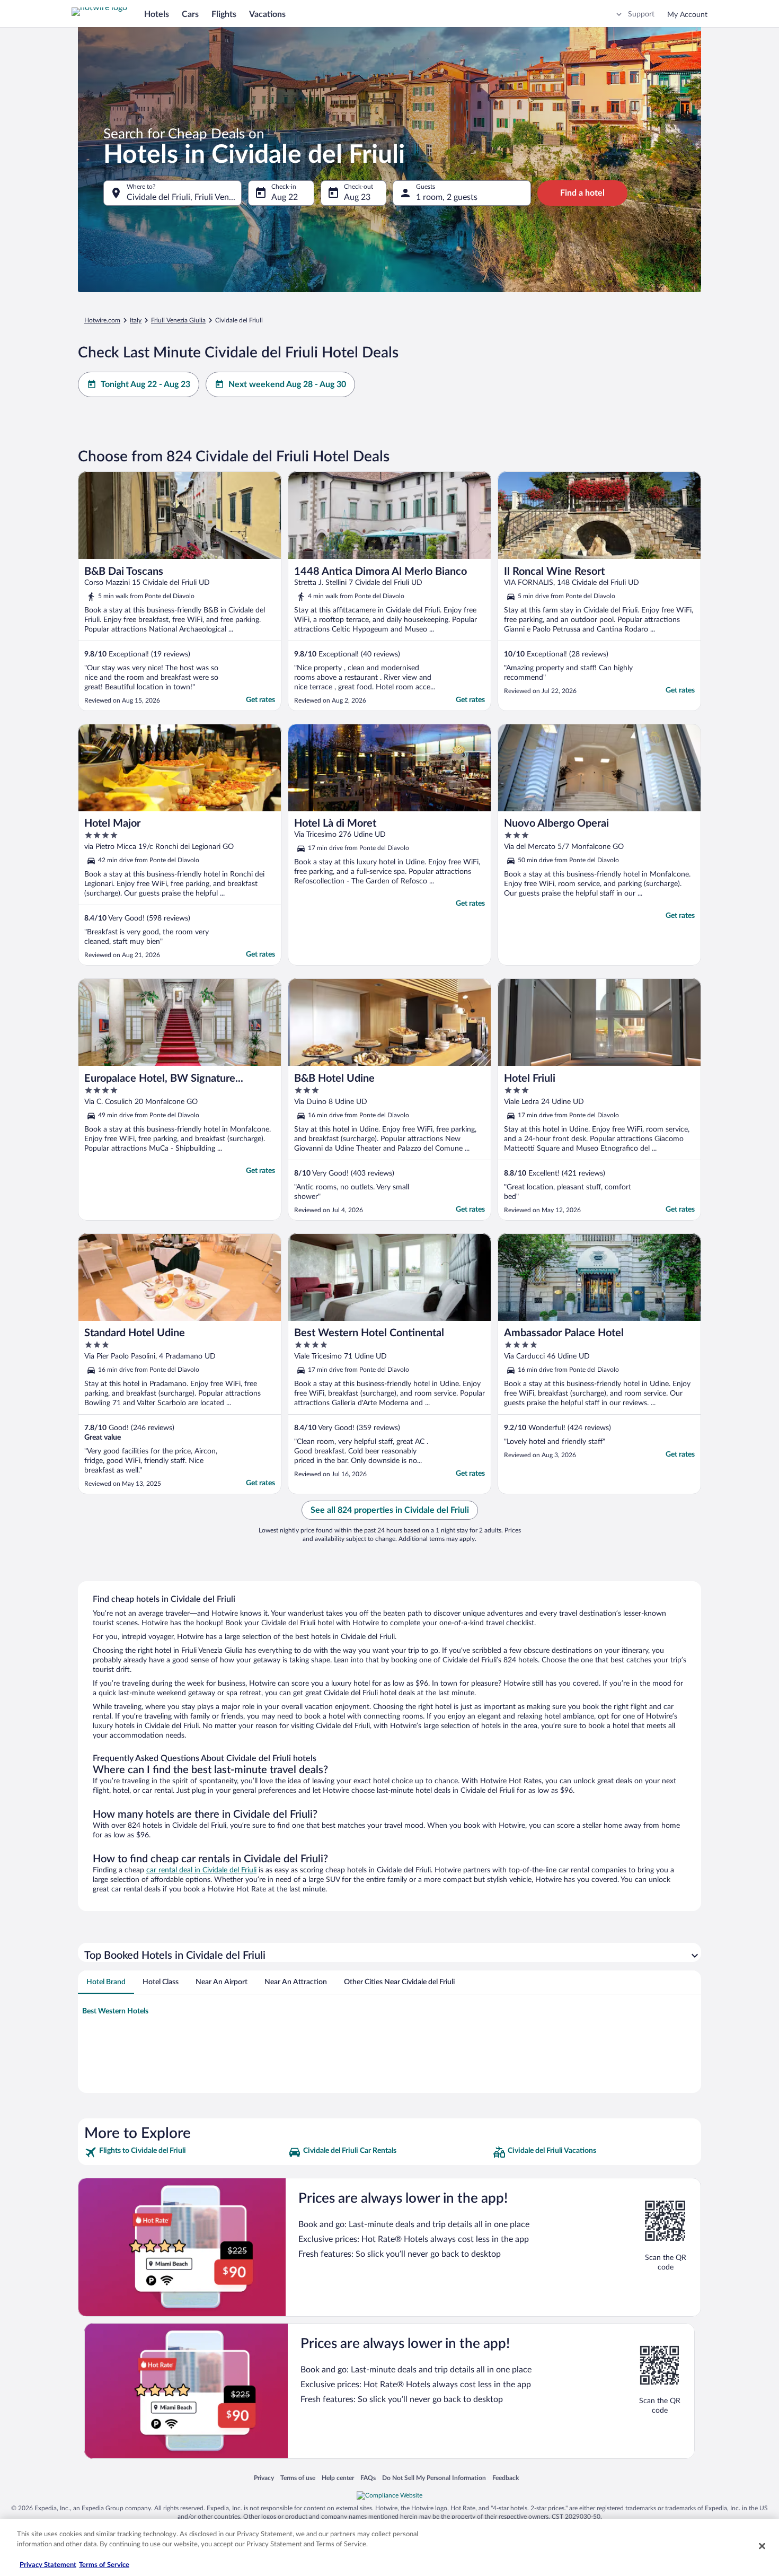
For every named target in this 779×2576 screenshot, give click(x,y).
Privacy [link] (264, 2478)
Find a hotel (582, 193)
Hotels (157, 14)
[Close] (762, 2546)
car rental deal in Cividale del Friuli (201, 1870)
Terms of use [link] (298, 2478)
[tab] (106, 1982)
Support (641, 14)
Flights (224, 14)
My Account (687, 15)
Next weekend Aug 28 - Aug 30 (287, 384)
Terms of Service (104, 2565)
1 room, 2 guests (447, 197)
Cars (190, 14)
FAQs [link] (368, 2478)
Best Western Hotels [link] (115, 2011)
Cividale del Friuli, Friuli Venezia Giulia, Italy (184, 197)
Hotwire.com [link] (102, 320)
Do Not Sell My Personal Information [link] (434, 2478)
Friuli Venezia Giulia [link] (178, 320)
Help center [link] (338, 2478)
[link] (185, 2152)
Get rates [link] (260, 700)
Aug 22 (285, 197)
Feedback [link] (506, 2478)
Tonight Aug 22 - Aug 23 (145, 384)
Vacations (267, 14)
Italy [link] (136, 320)
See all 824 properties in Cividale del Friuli (390, 1510)
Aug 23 (357, 197)
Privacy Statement (48, 2565)
